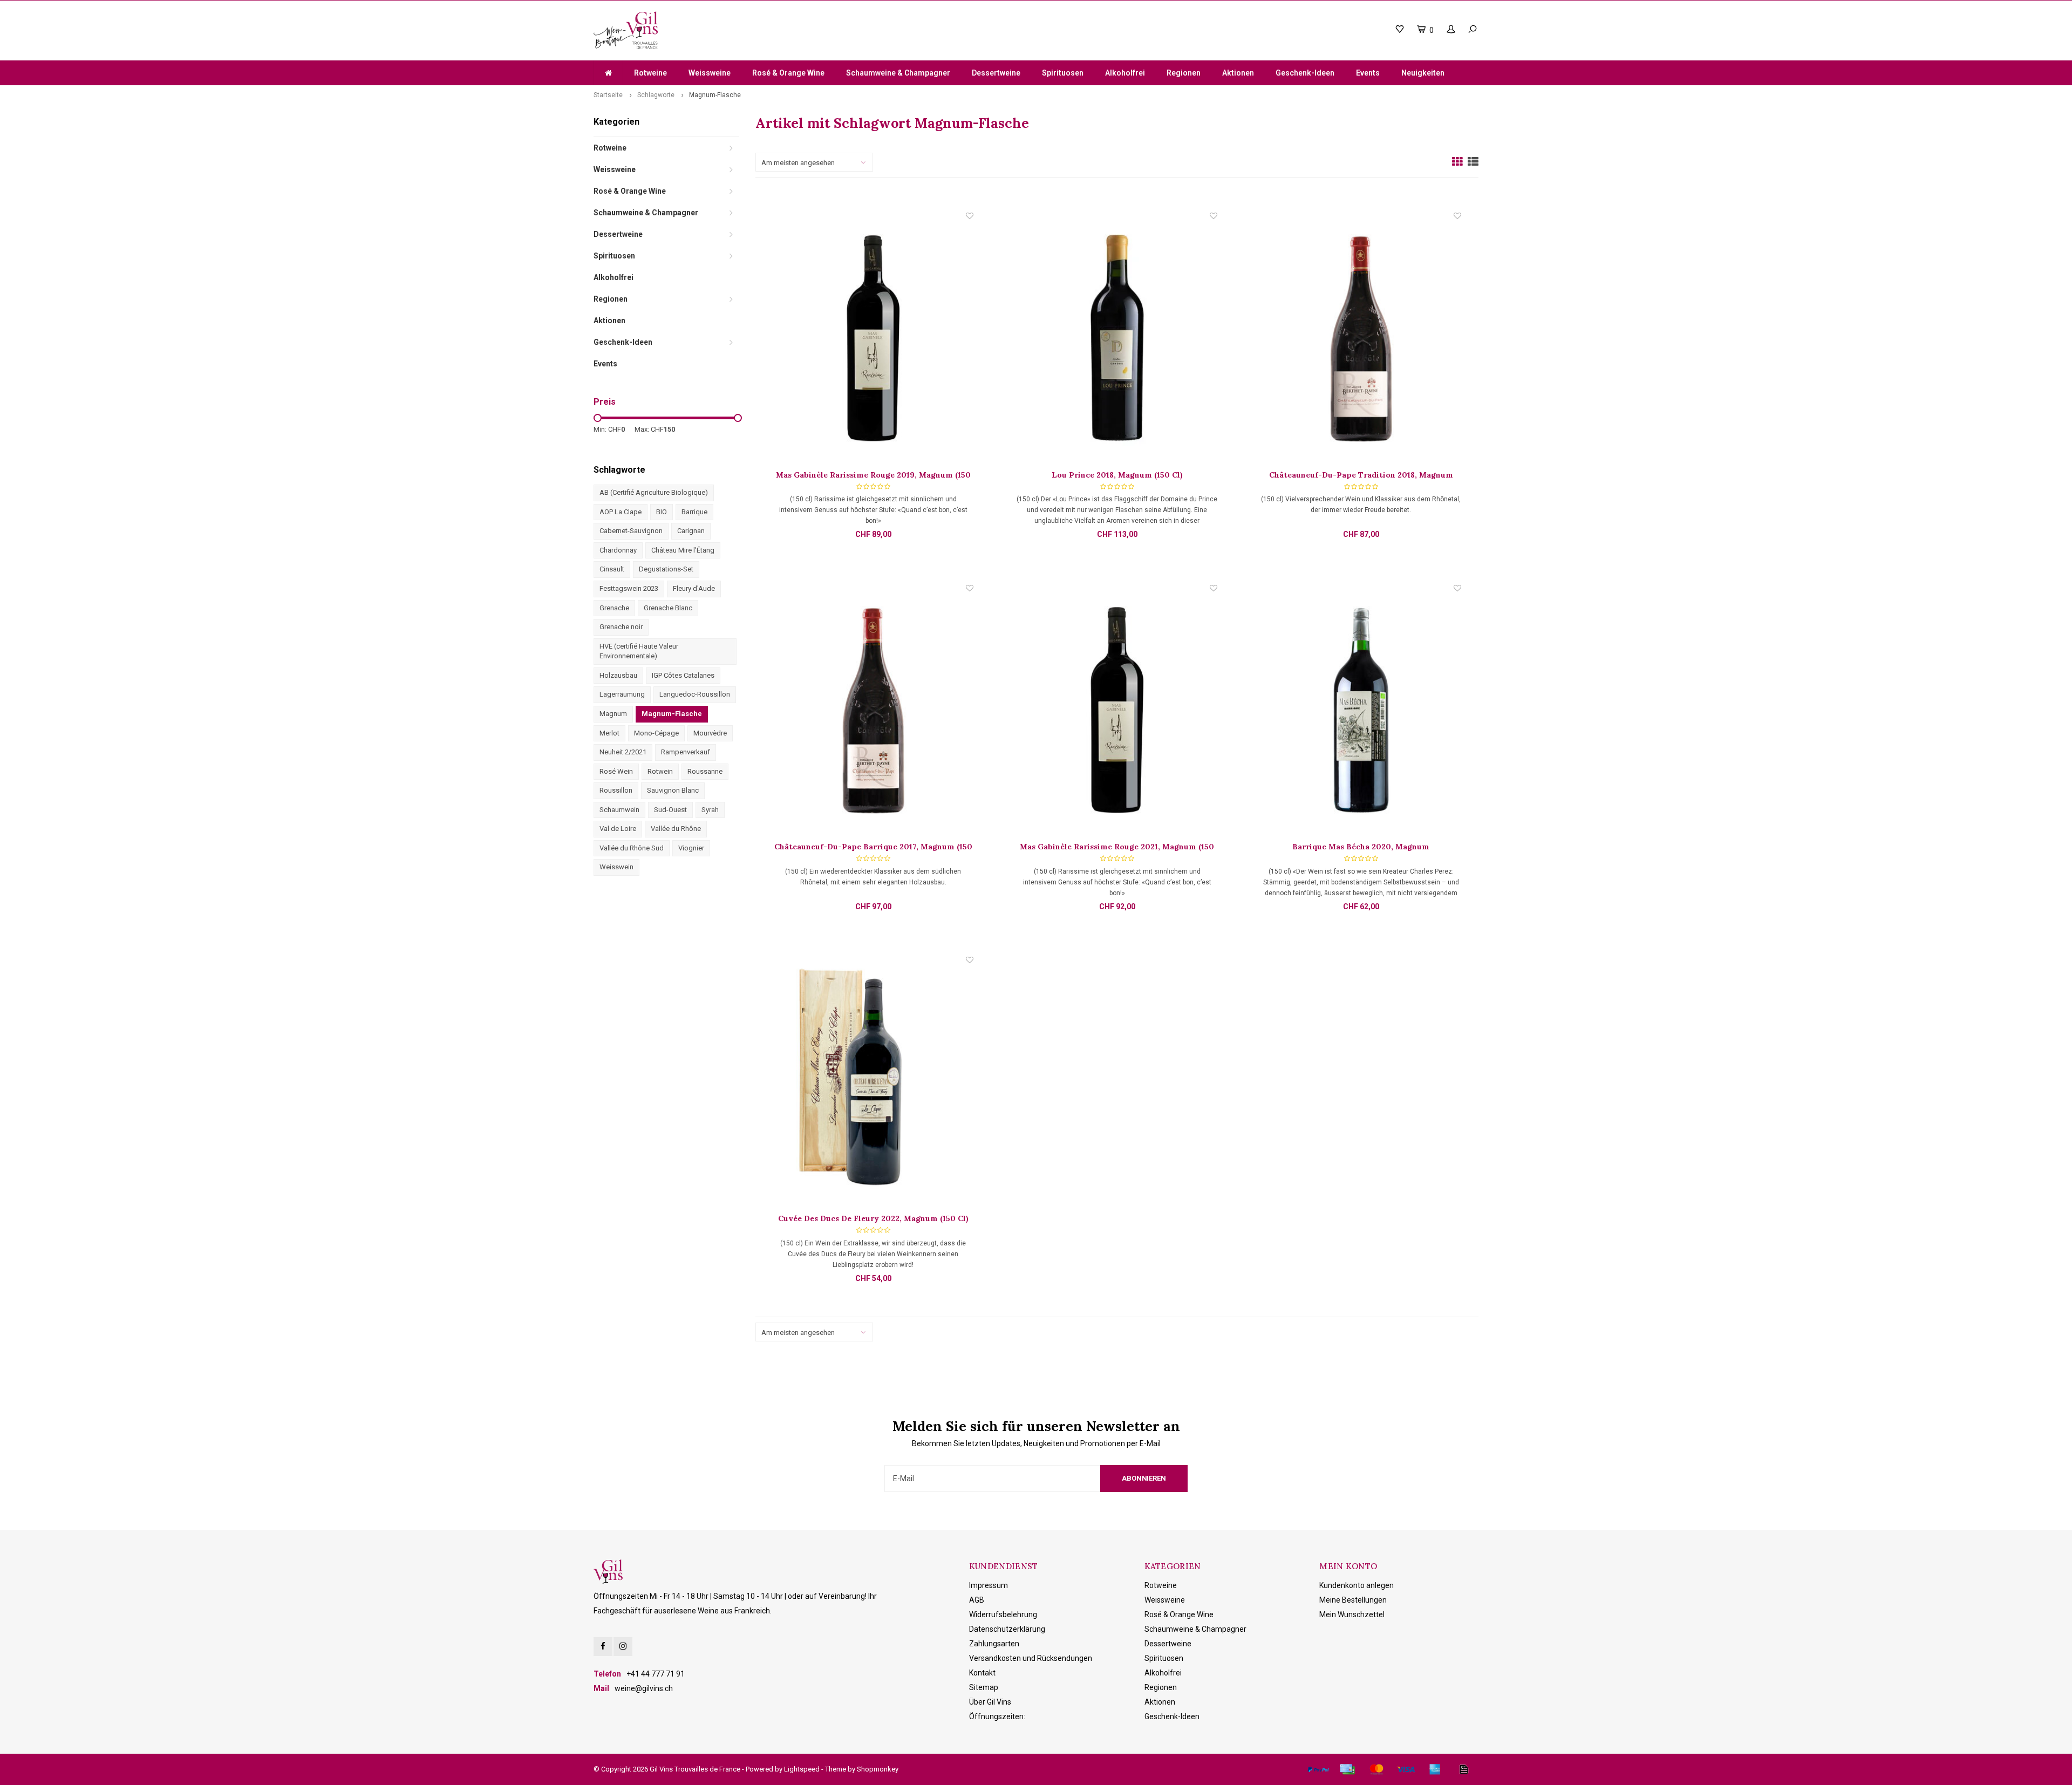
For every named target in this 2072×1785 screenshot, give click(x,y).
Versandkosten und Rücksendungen (1031, 1658)
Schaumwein (619, 810)
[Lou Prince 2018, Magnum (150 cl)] (1117, 340)
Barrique (694, 512)
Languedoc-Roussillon (695, 694)
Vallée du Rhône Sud (632, 848)
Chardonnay (618, 550)
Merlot (609, 733)
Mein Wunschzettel (1352, 1614)
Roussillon (616, 790)
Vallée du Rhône (676, 829)
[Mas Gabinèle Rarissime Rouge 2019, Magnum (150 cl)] (873, 340)
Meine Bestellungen (1353, 1600)
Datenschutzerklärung (1007, 1629)
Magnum (613, 714)
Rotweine (650, 73)
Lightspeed (802, 1769)
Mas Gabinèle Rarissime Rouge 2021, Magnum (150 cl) (1117, 847)
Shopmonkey (878, 1769)
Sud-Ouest (670, 810)
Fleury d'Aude (694, 588)
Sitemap (984, 1687)
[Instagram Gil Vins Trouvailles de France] (623, 1647)
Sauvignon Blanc (673, 790)
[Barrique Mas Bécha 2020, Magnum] (1361, 712)
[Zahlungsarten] (1318, 1769)
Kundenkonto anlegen (1357, 1585)
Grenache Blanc (668, 608)
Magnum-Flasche (715, 95)
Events (1368, 73)
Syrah (710, 810)
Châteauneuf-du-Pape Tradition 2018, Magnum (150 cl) (1361, 475)
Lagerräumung (622, 694)
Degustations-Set (666, 569)
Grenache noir (621, 627)
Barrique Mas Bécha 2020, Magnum (1361, 847)
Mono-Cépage (656, 733)
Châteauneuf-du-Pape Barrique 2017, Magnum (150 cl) (873, 847)
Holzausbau (618, 675)
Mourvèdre (710, 733)
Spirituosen (1063, 73)
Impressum (989, 1585)
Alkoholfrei (1125, 73)
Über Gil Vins (990, 1702)
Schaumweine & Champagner (898, 73)
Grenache (614, 608)
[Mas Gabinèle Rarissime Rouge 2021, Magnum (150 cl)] (1117, 712)
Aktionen (1238, 73)
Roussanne (705, 771)
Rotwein (660, 771)
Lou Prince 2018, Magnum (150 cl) (1117, 475)
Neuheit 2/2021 (623, 752)
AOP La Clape (621, 512)
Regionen (1184, 73)
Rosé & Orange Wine (788, 73)
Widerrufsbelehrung (1003, 1614)
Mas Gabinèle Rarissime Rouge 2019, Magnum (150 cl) (873, 475)
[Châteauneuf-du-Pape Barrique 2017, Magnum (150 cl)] (873, 712)
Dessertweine (996, 73)
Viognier (691, 848)
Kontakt (982, 1673)
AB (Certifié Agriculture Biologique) (654, 492)
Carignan (691, 531)
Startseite (608, 95)
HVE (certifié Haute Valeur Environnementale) (639, 651)
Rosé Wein (616, 771)
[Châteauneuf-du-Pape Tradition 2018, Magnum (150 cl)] (1361, 340)
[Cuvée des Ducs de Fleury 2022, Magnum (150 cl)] (873, 1084)
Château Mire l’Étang (683, 550)
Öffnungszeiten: (997, 1716)
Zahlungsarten (994, 1644)
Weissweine (710, 73)
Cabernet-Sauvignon (631, 531)
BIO (662, 512)
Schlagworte (656, 95)
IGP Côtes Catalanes (683, 675)
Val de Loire (618, 829)
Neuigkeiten (1423, 73)
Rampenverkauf (686, 752)
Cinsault (612, 569)
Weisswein (616, 867)
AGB (977, 1600)
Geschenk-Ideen (1305, 73)
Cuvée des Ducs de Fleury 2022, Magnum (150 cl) (873, 1218)
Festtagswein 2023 (629, 588)
